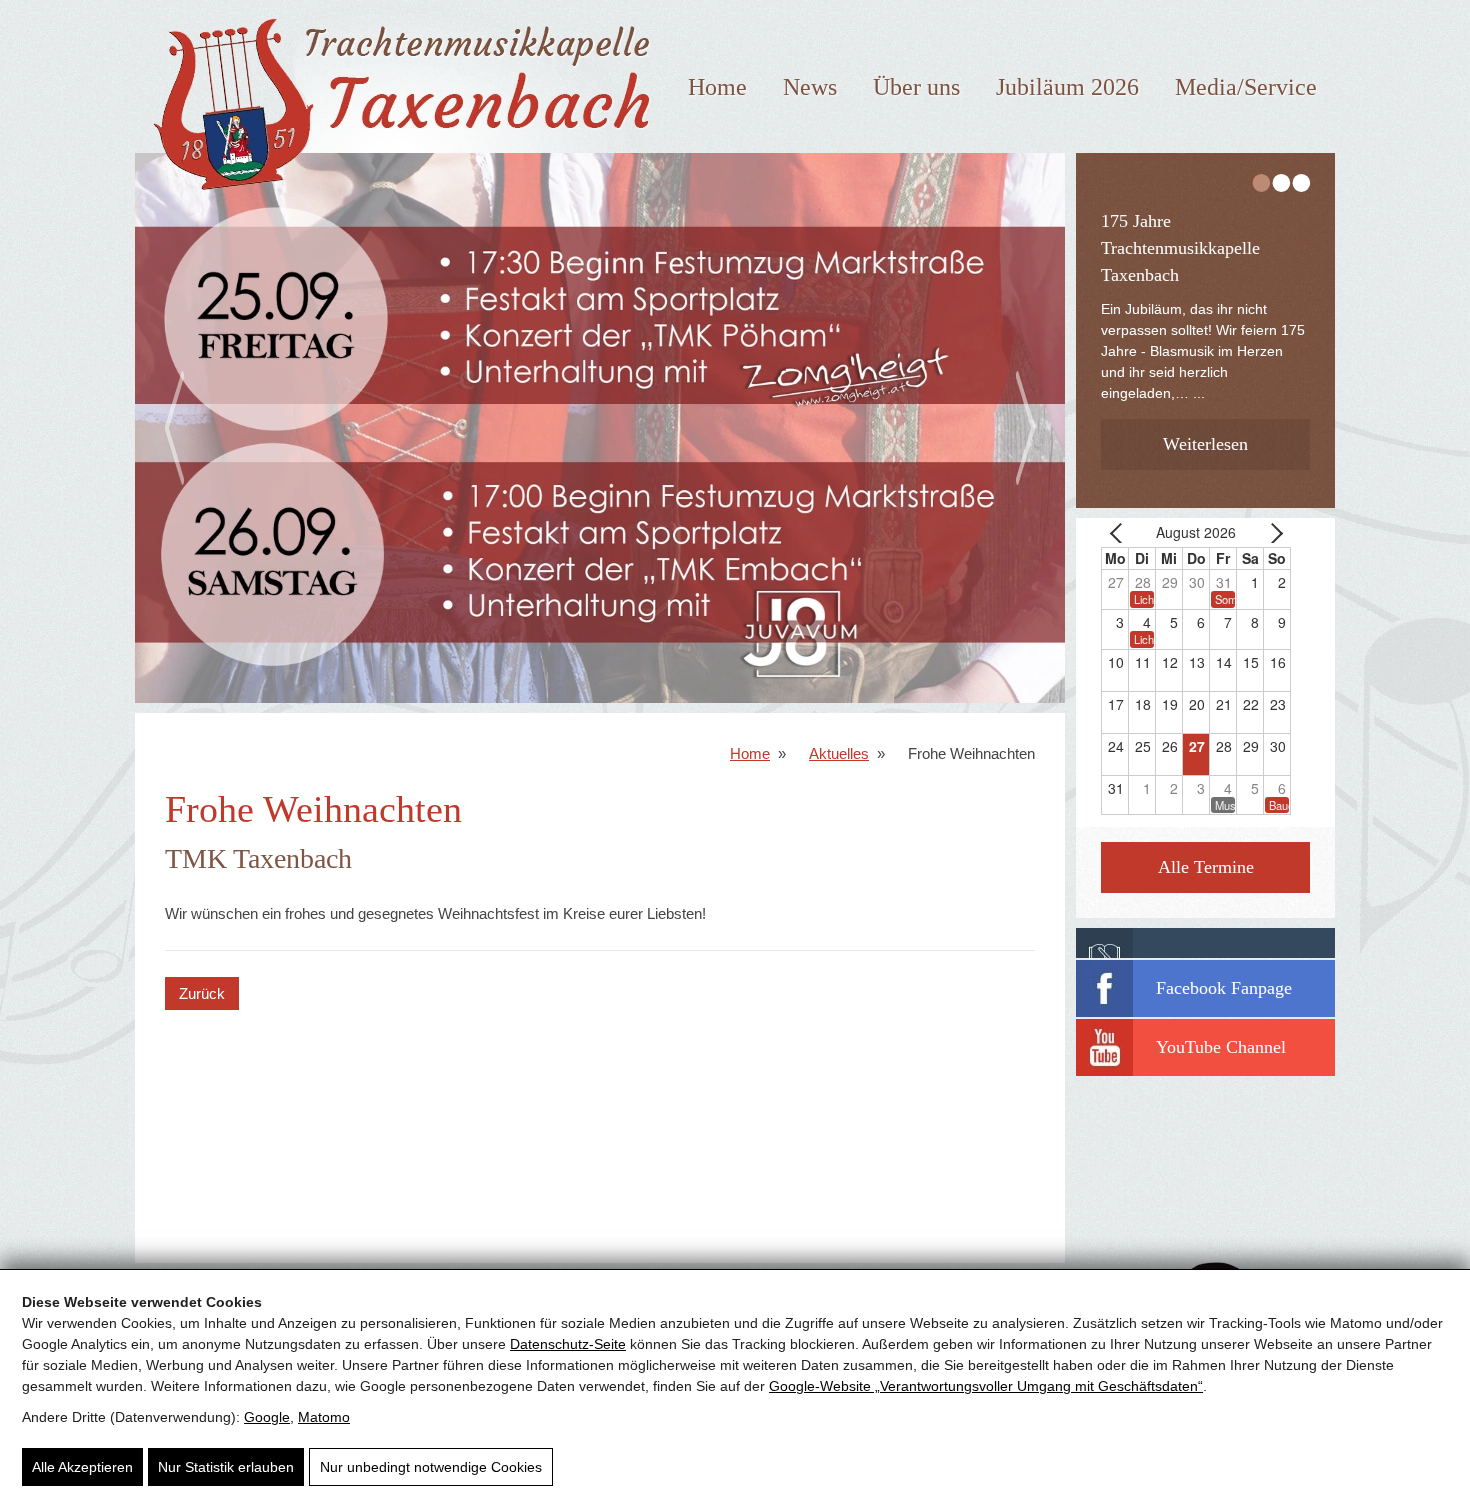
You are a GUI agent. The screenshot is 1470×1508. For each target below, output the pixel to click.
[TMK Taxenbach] (396, 198)
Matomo (324, 1417)
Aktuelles (839, 753)
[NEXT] (1272, 532)
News (810, 87)
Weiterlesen (1205, 444)
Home (717, 87)
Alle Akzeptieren (82, 1467)
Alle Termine (1206, 867)
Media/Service (1246, 87)
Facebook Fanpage (1224, 988)
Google (267, 1417)
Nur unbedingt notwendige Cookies (431, 1467)
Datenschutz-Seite (568, 1344)
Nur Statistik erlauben (226, 1467)
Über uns (916, 87)
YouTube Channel (1221, 1047)
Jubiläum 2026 (1067, 87)
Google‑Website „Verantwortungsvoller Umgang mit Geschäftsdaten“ (986, 1386)
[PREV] (1120, 532)
